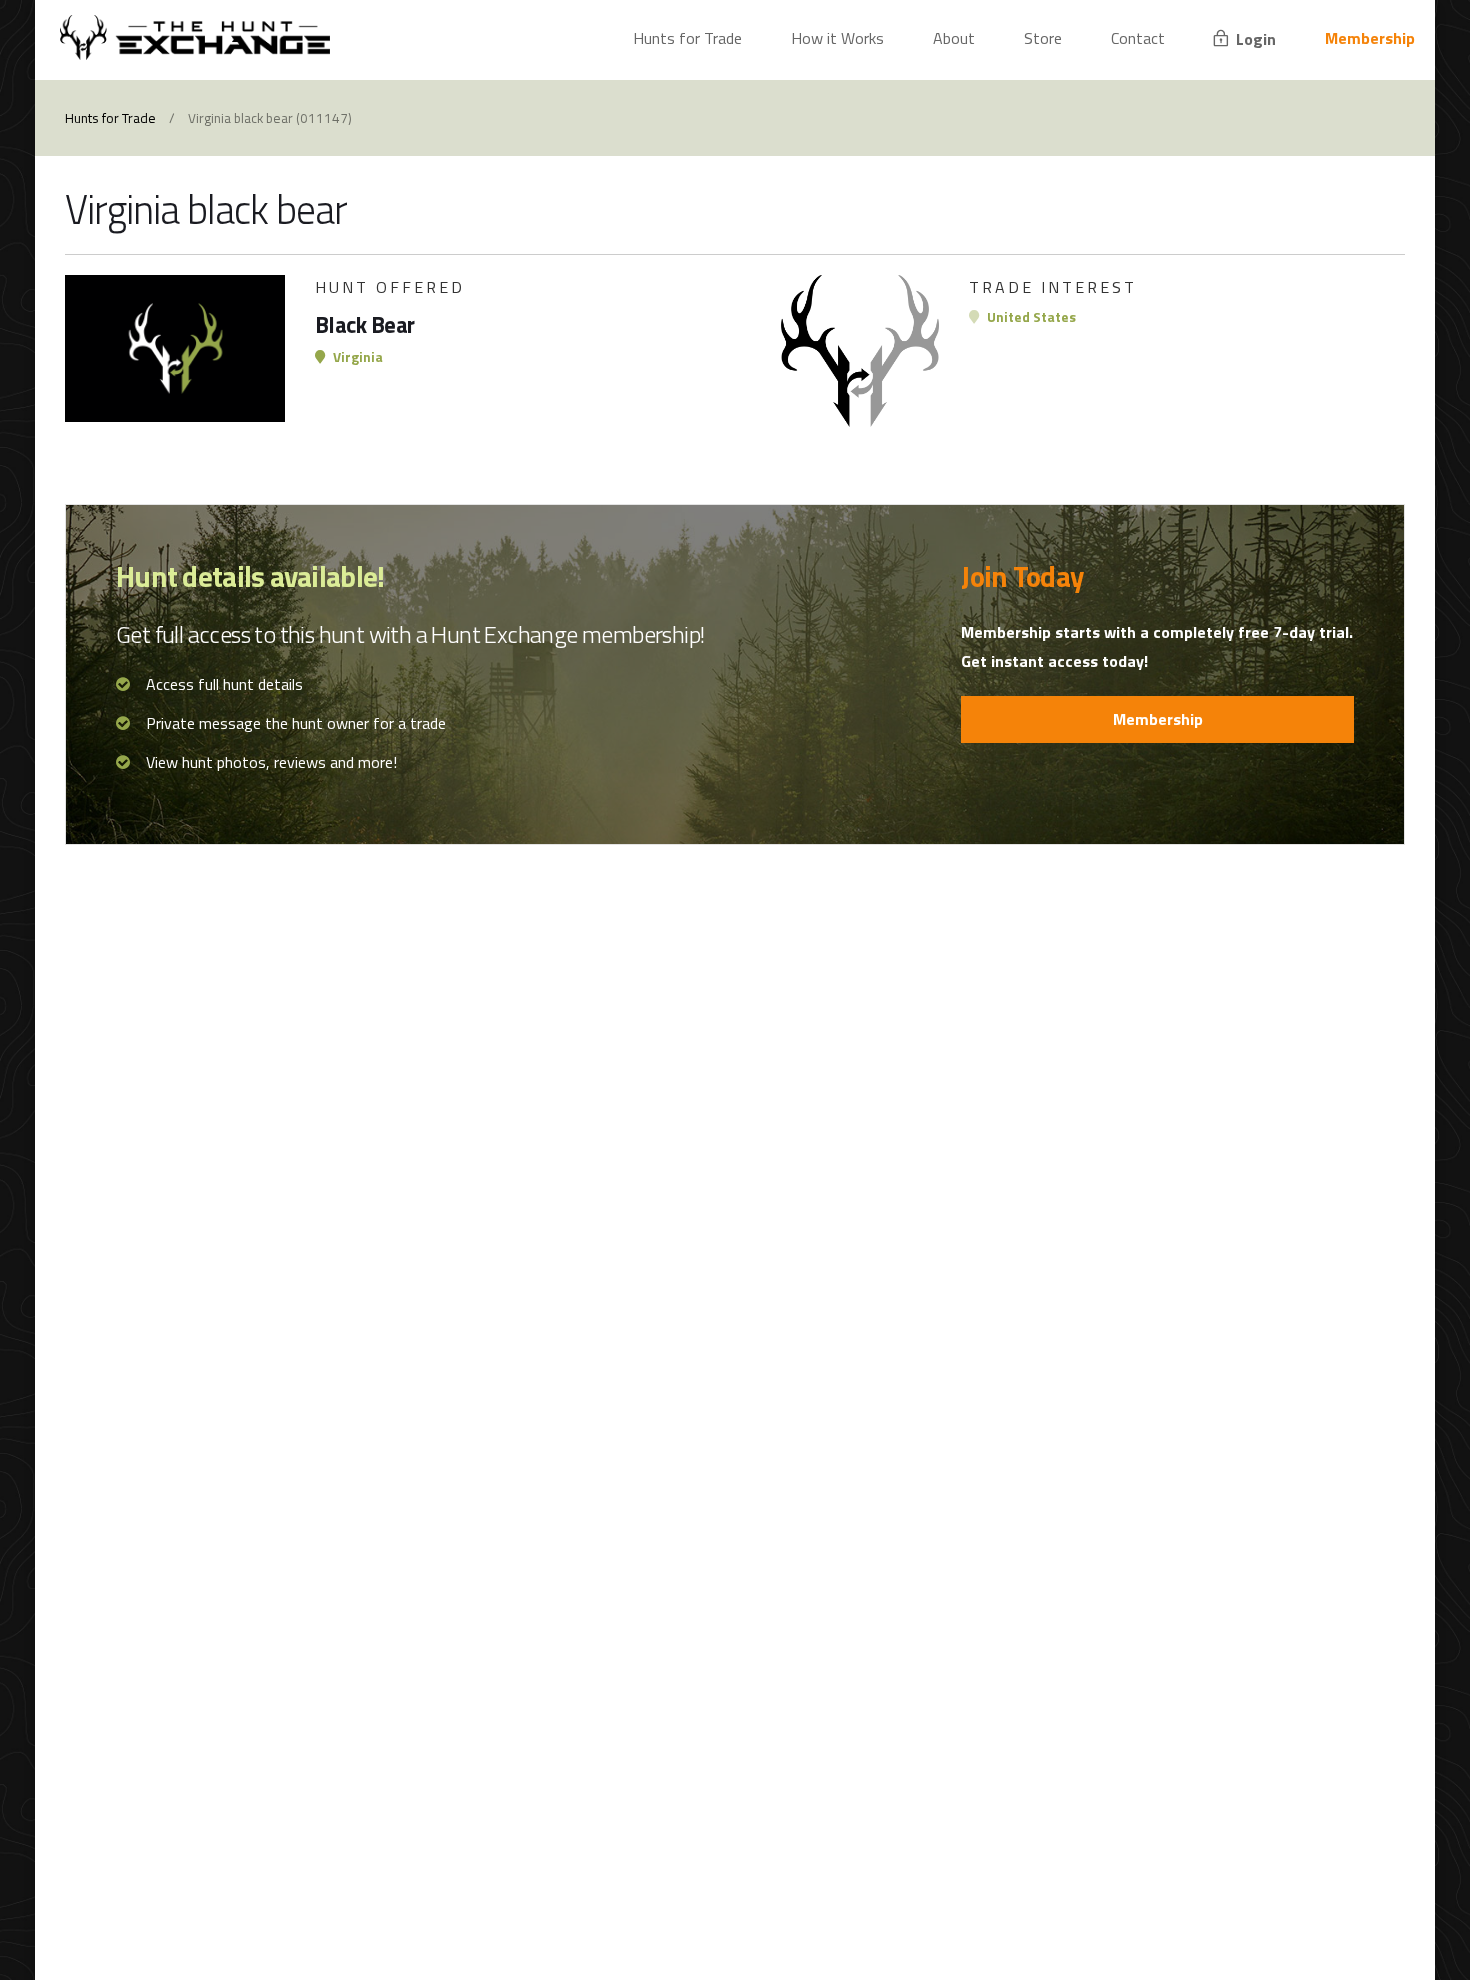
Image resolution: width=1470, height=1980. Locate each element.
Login (1254, 39)
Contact (1138, 38)
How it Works (837, 38)
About (954, 38)
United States (1030, 317)
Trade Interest (1053, 287)
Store (1043, 38)
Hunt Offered (390, 287)
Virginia (356, 357)
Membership (1370, 38)
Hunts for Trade (687, 38)
